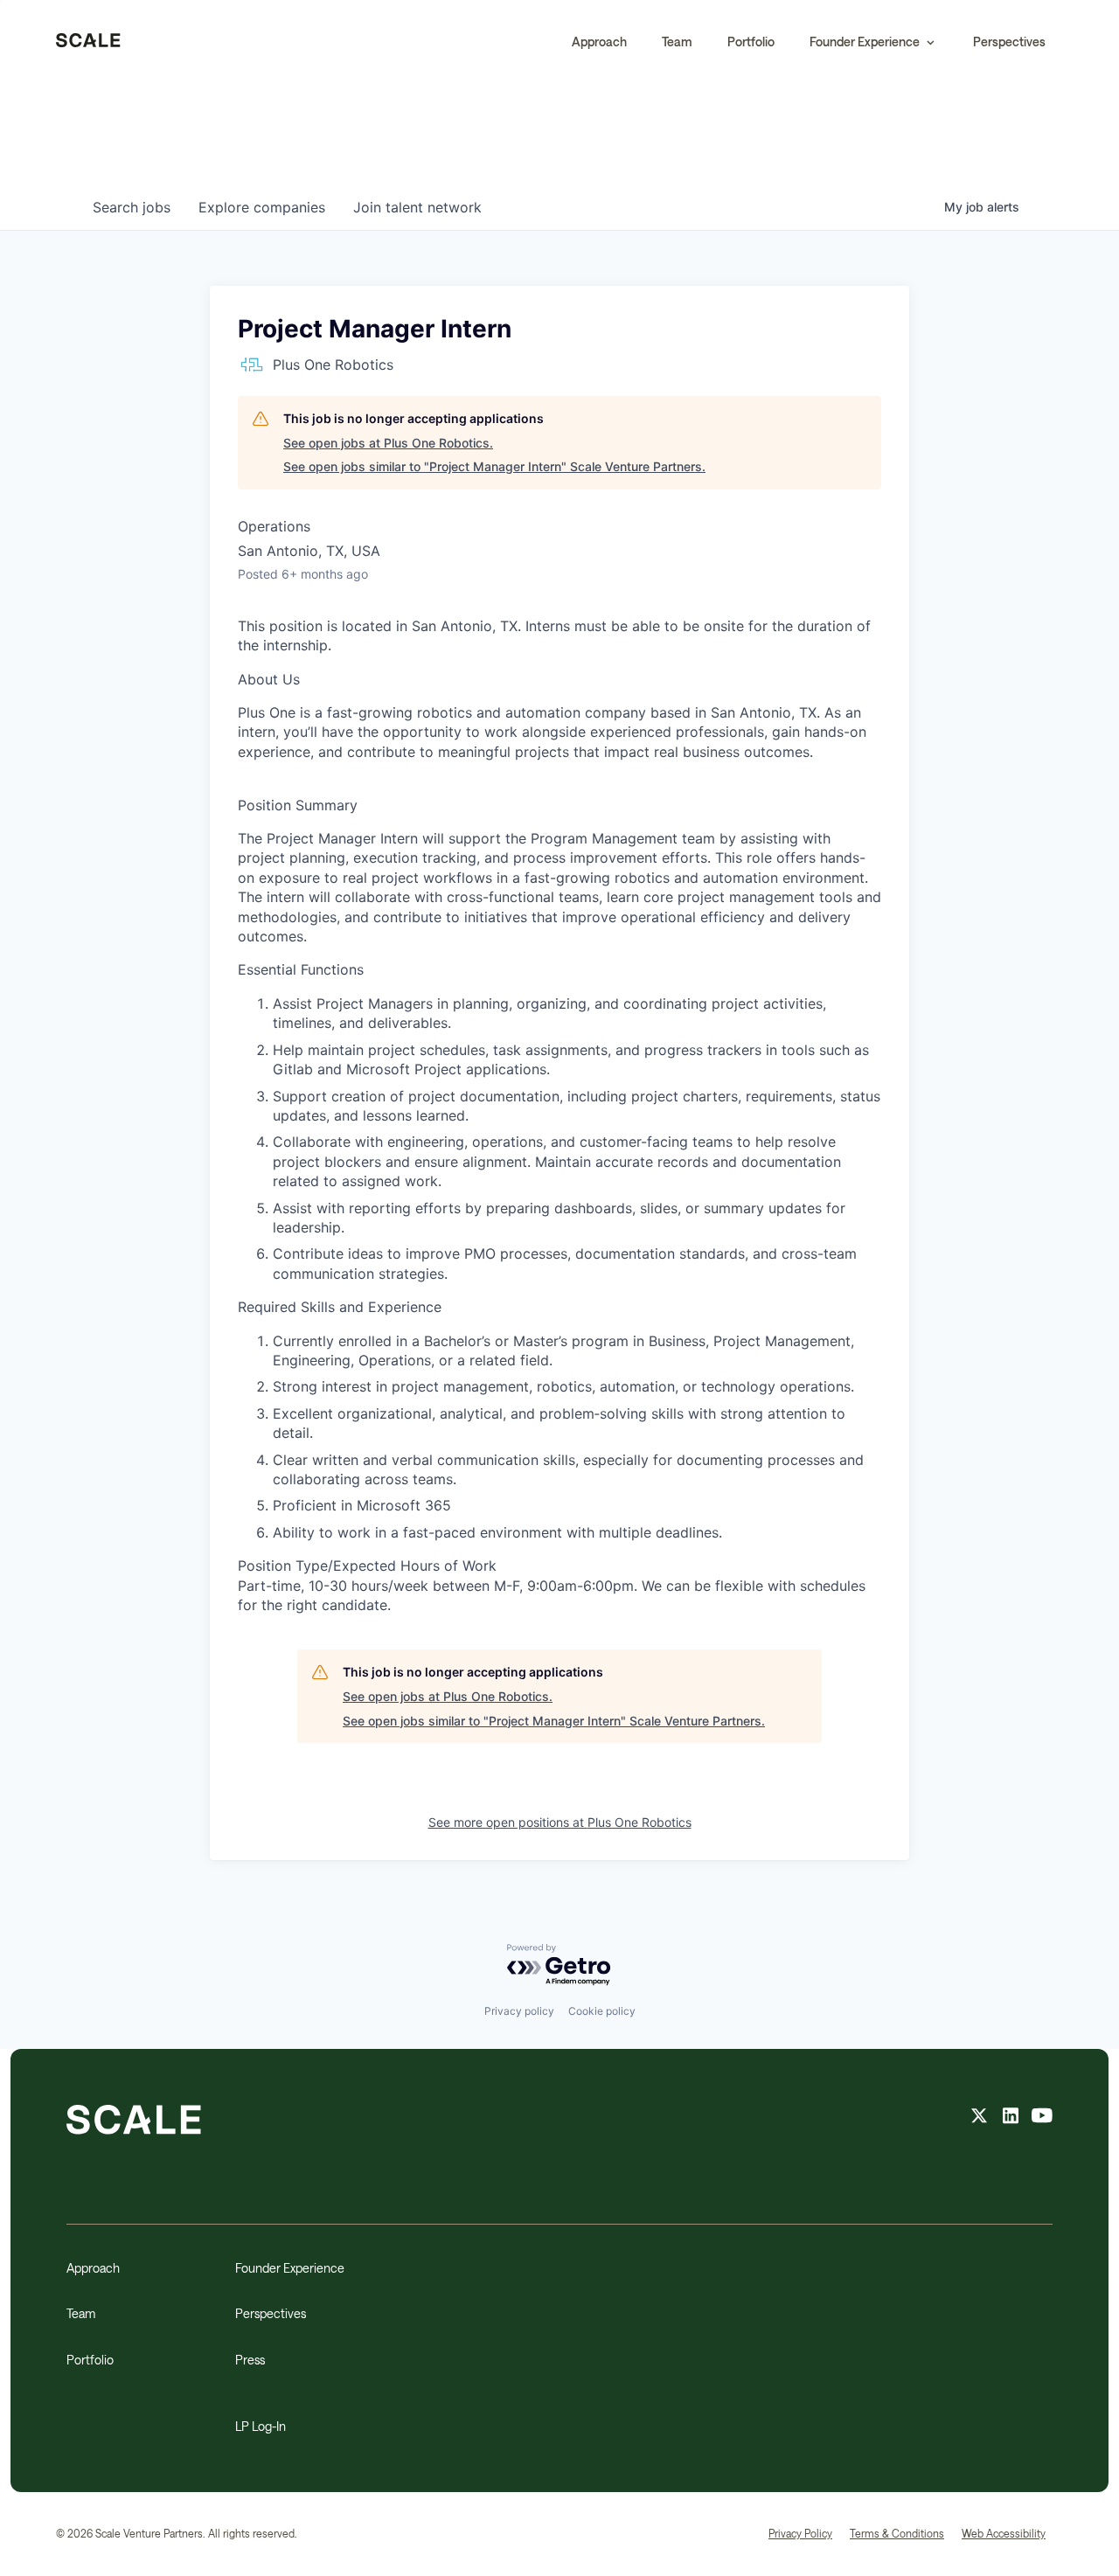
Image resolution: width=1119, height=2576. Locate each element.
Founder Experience (290, 2268)
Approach (599, 42)
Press (250, 2360)
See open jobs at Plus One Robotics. (388, 443)
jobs (132, 207)
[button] (874, 42)
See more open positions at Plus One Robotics (560, 1822)
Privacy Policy (800, 2533)
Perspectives (1009, 42)
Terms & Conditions (897, 2533)
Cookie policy (602, 2011)
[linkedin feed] (1011, 2118)
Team (677, 42)
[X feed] (979, 2118)
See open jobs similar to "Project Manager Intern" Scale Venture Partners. (494, 466)
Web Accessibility (1004, 2533)
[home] (88, 42)
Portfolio (751, 42)
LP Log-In (261, 2426)
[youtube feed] (1042, 2118)
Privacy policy (519, 2011)
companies (262, 207)
